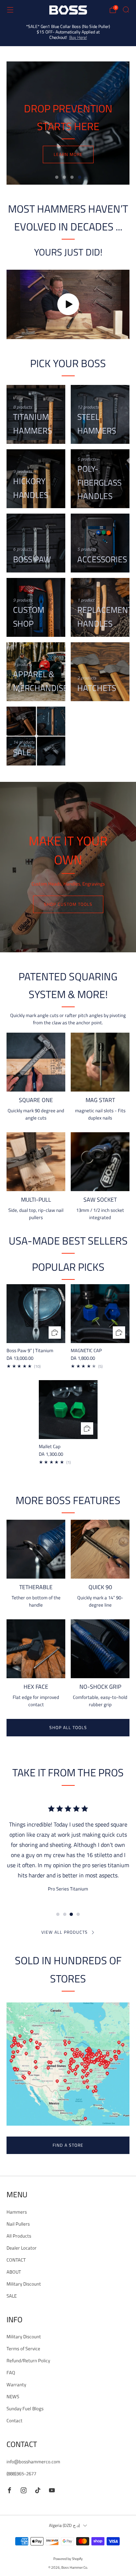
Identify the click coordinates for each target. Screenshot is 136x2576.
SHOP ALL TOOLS (68, 1727)
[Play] (68, 304)
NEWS (13, 2396)
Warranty (16, 2384)
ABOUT (14, 2272)
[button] (57, 177)
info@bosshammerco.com (33, 2462)
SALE (12, 2296)
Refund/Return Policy (28, 2360)
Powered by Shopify (68, 2559)
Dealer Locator (22, 2248)
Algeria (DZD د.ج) (64, 2525)
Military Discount (24, 2284)
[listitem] (68, 33)
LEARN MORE (68, 154)
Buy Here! (78, 37)
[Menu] (10, 10)
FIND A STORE (68, 2145)
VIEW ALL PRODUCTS (65, 1932)
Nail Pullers (18, 2224)
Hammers (17, 2212)
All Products (19, 2236)
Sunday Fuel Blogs (25, 2408)
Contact (15, 2420)
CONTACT (16, 2260)
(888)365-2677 (21, 2473)
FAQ (11, 2372)
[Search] (126, 9)
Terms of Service (23, 2348)
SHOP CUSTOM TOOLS (68, 904)
